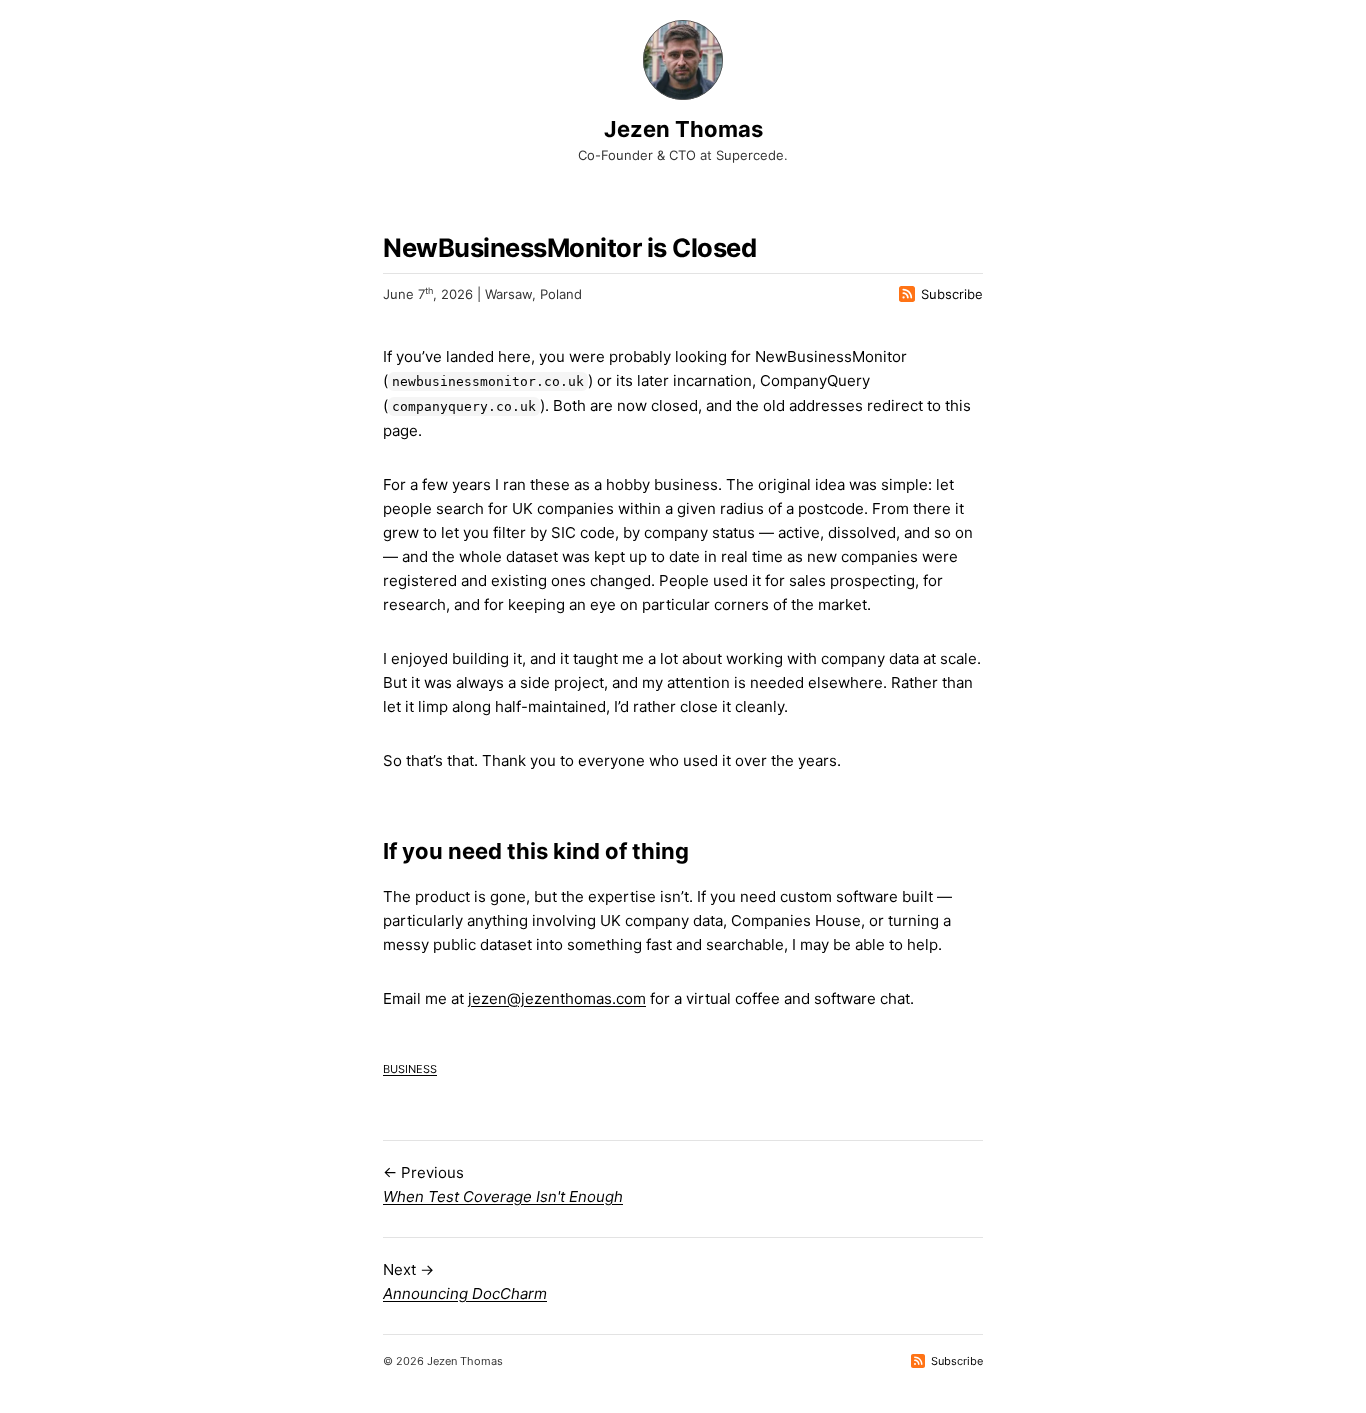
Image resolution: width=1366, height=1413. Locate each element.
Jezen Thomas (683, 129)
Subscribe (952, 294)
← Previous (503, 1184)
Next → (465, 1281)
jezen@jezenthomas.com (557, 998)
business (410, 1067)
